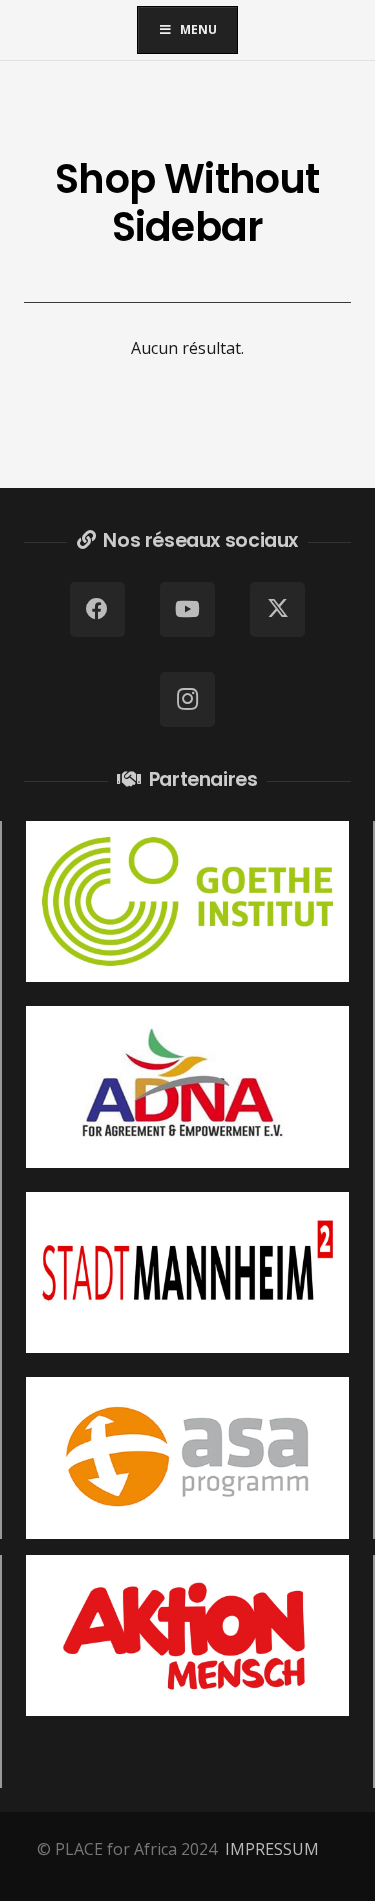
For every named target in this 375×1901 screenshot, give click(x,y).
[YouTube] (187, 609)
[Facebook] (97, 609)
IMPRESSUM (272, 1849)
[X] (277, 609)
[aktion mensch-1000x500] (187, 1636)
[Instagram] (187, 699)
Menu (198, 29)
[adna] (187, 1087)
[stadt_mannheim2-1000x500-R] (187, 1273)
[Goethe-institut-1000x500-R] (187, 902)
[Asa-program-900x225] (187, 1458)
